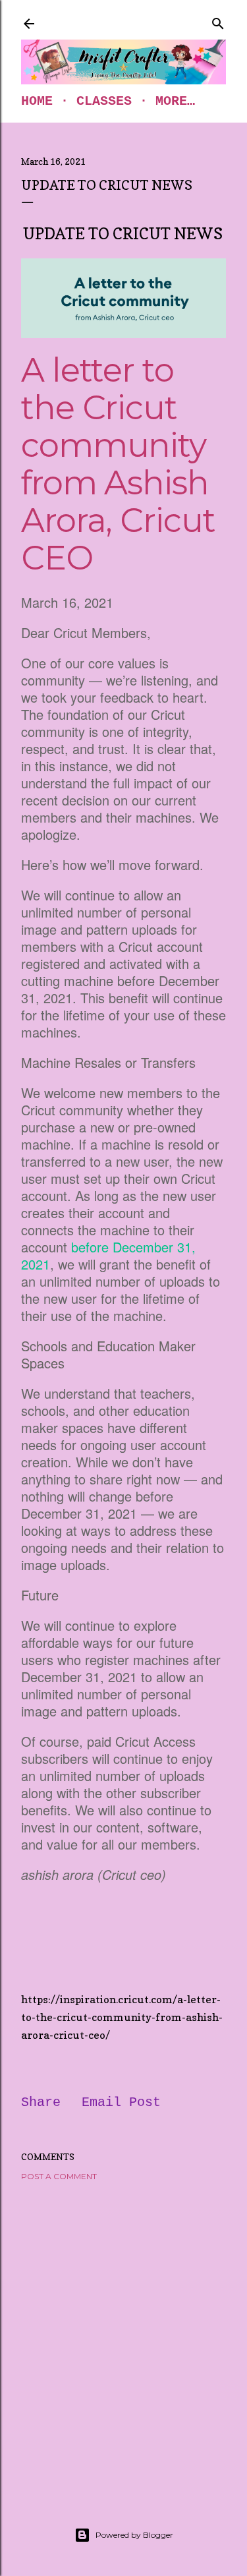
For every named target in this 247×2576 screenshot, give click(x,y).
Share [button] (41, 2102)
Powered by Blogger (134, 2535)
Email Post (121, 2102)
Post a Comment (59, 2176)
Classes (104, 101)
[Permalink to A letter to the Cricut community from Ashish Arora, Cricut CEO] (123, 299)
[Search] (218, 21)
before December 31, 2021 (108, 1255)
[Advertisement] (123, 2338)
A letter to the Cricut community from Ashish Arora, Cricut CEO (118, 464)
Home (37, 101)
